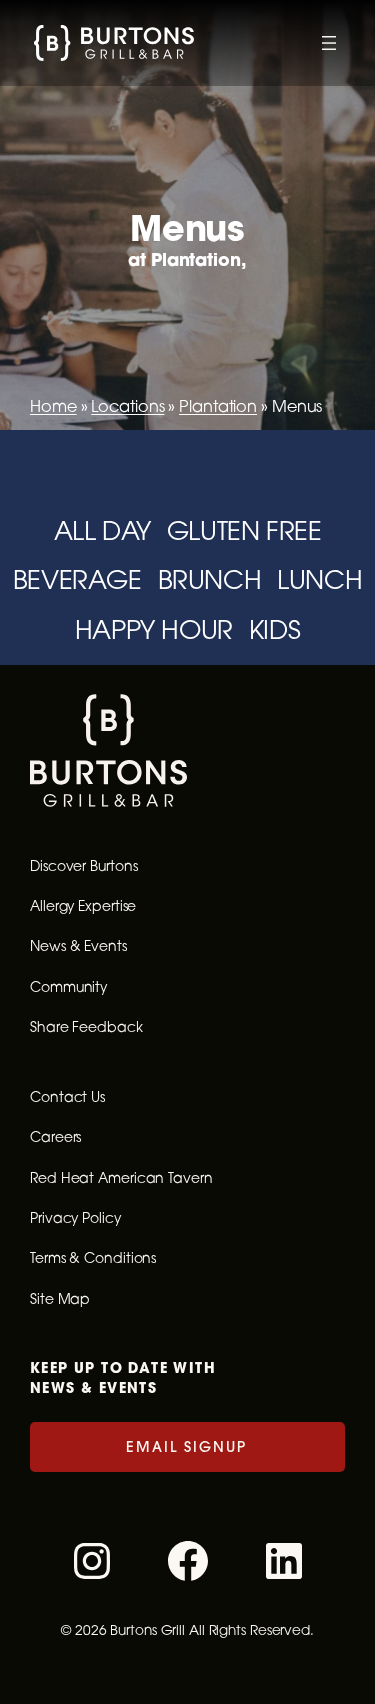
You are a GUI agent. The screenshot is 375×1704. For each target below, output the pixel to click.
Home (53, 406)
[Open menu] (329, 43)
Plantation (218, 406)
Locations (127, 406)
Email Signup (186, 1446)
